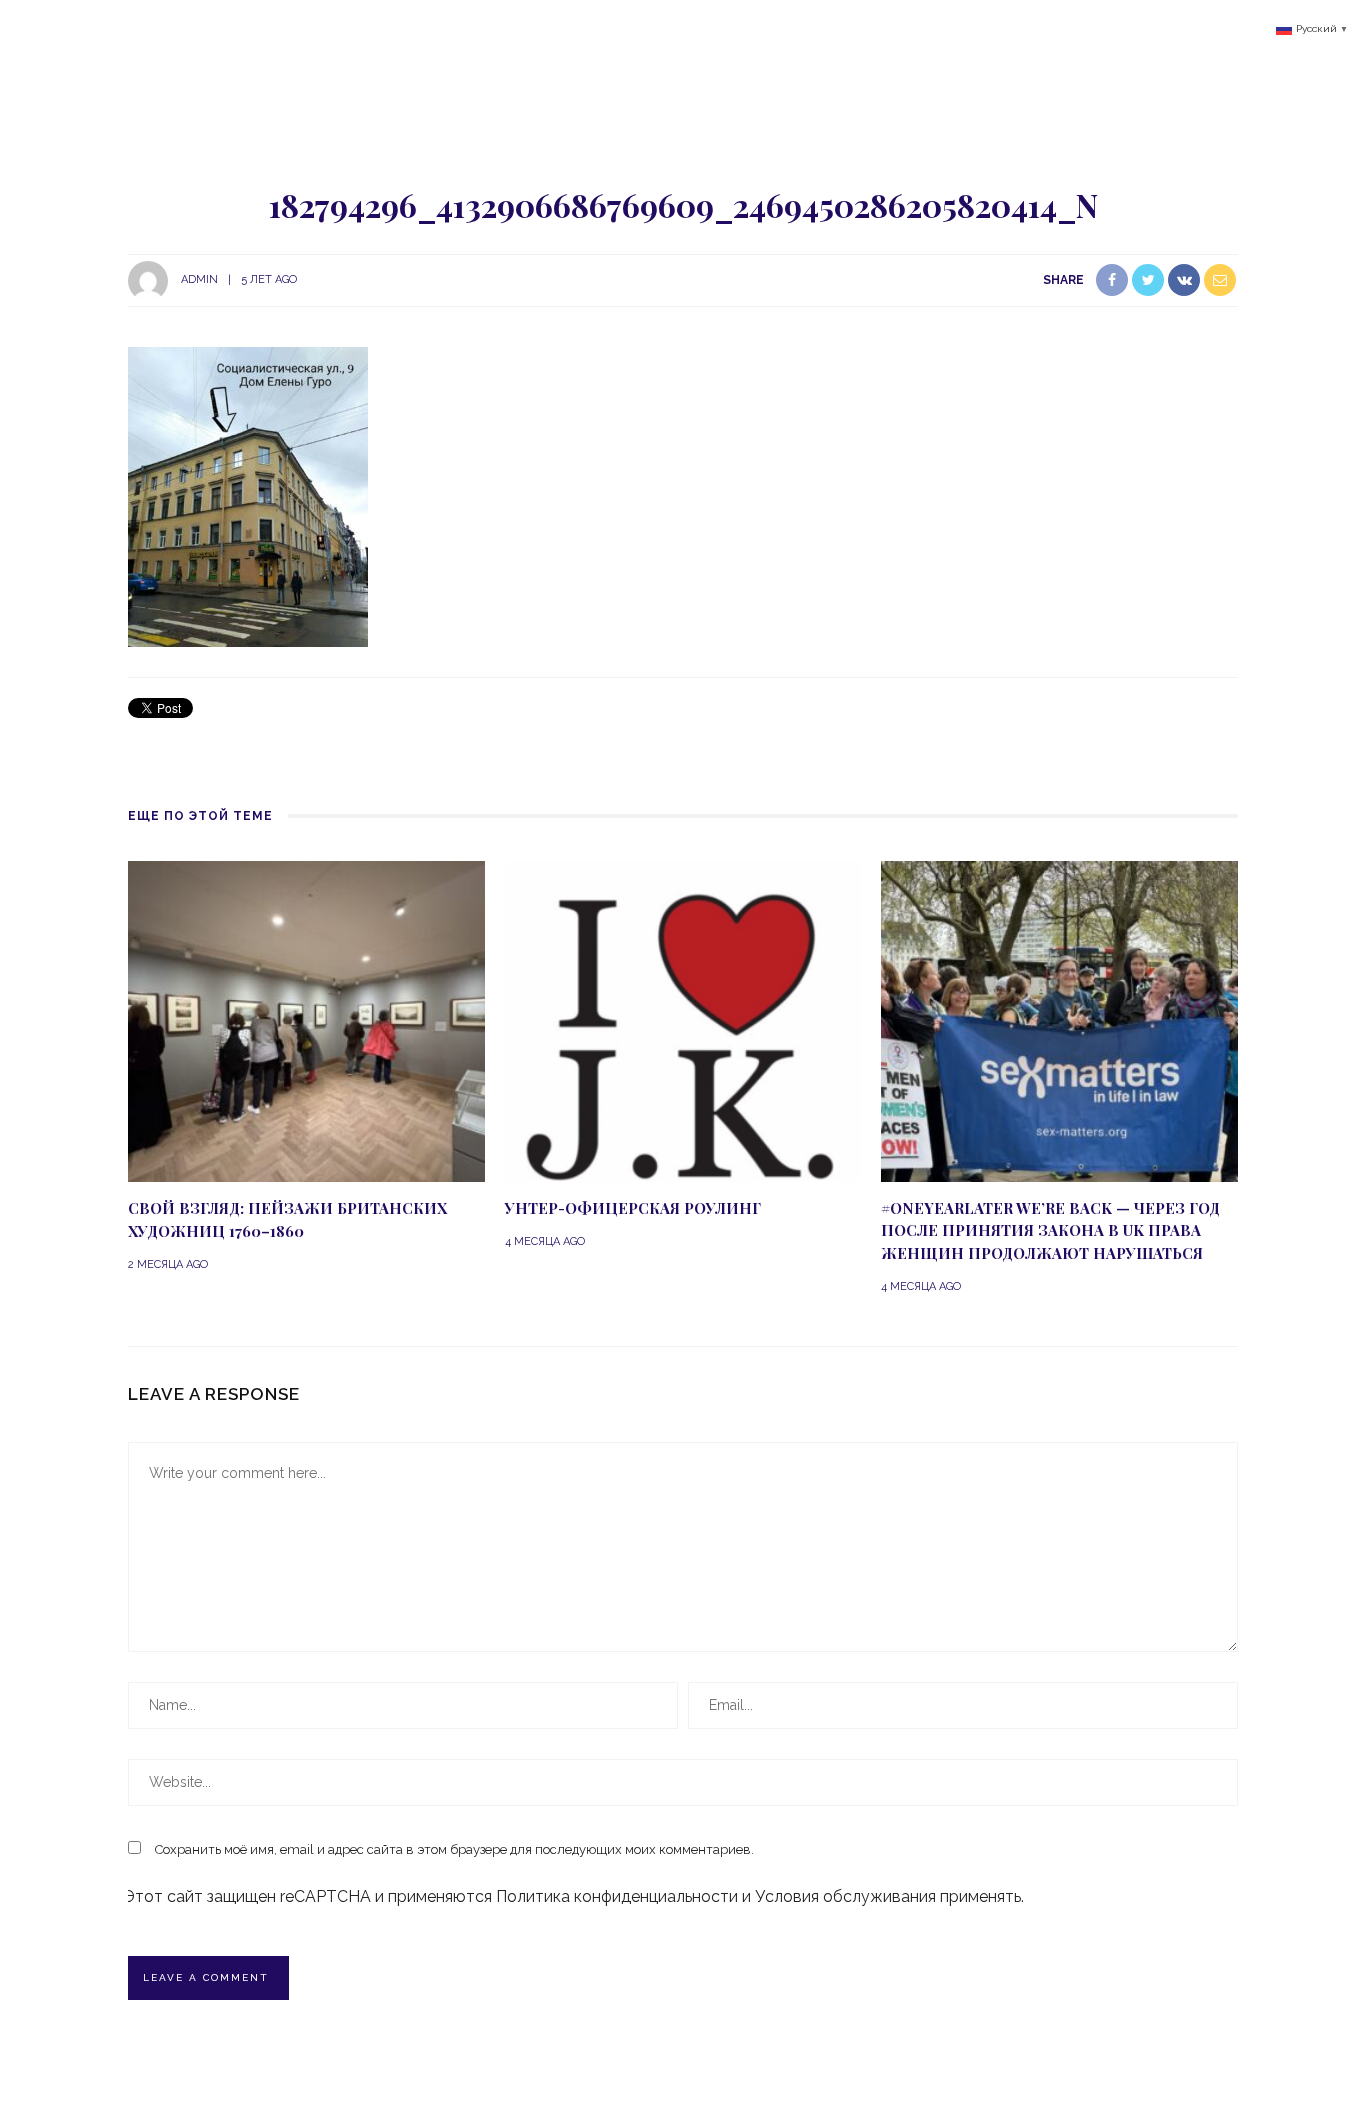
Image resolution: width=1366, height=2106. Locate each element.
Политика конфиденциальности (617, 1896)
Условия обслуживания (845, 1896)
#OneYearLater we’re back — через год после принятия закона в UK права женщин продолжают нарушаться (1050, 1230)
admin (199, 279)
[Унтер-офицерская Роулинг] (683, 1019)
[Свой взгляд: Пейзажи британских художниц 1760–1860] (306, 1019)
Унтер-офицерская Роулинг (633, 1208)
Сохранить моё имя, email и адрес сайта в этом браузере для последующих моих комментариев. (454, 1849)
